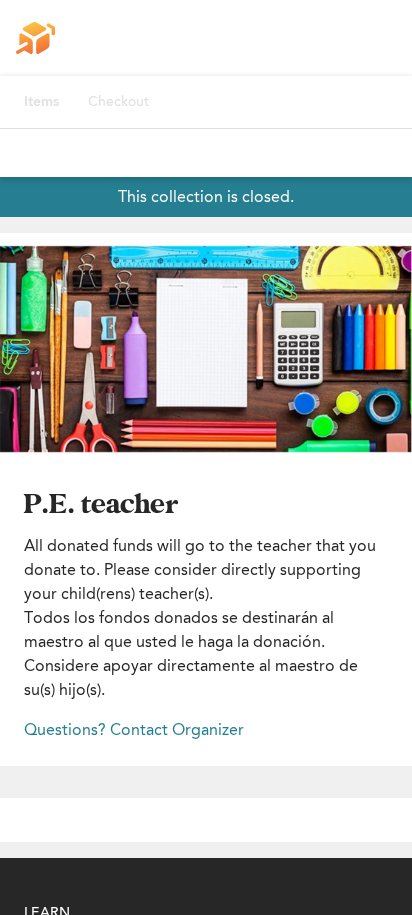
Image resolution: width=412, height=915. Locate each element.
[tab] (41, 102)
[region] (206, 349)
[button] (206, 349)
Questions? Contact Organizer (134, 729)
